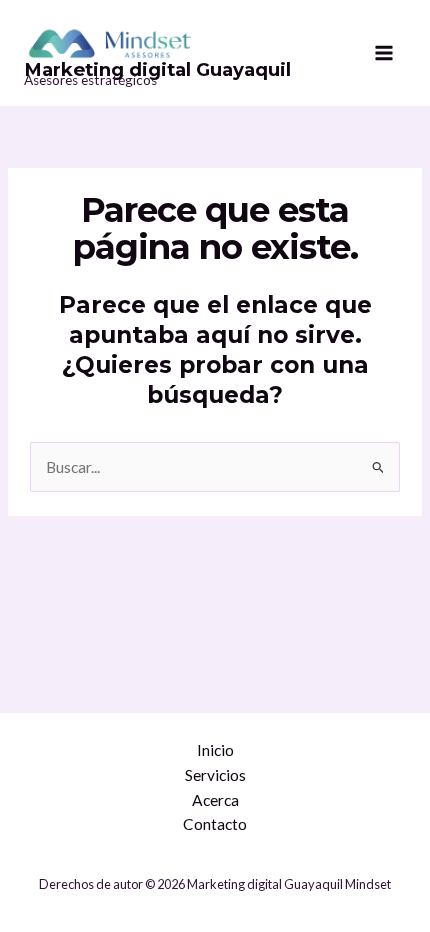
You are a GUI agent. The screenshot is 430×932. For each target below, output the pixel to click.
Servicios (215, 775)
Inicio (215, 750)
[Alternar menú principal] (384, 53)
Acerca (215, 800)
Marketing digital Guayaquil (157, 69)
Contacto (215, 824)
